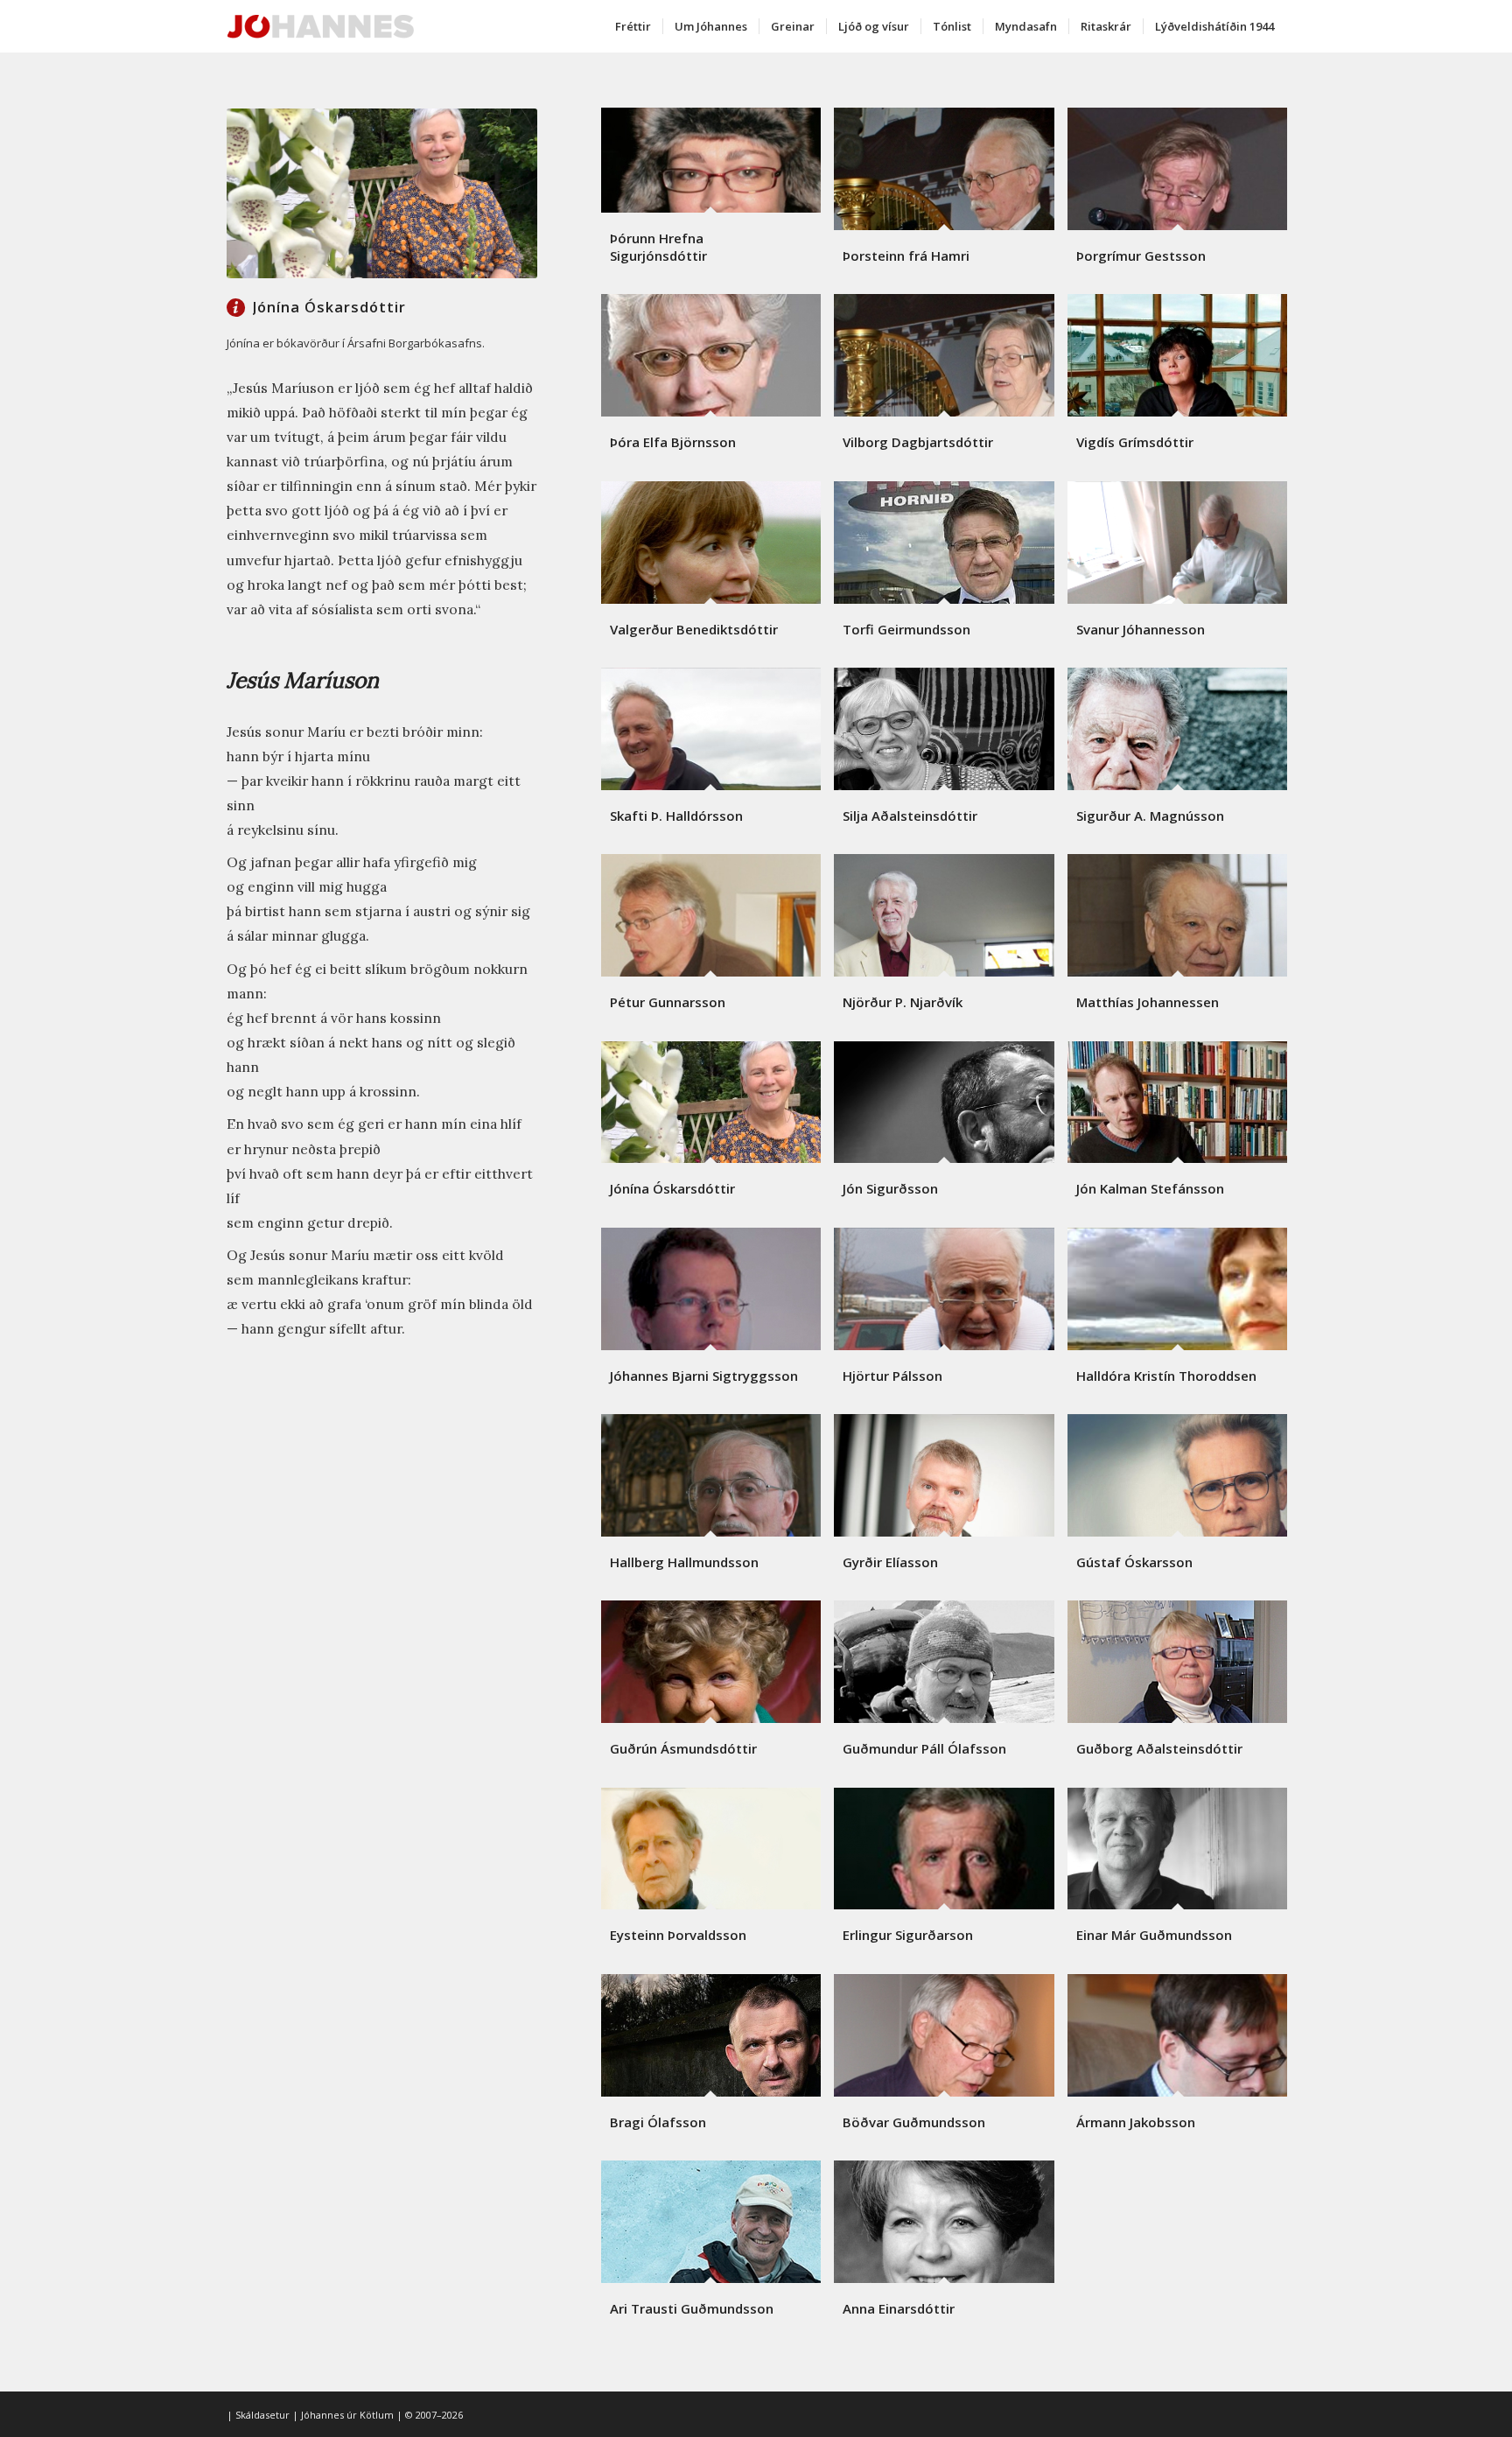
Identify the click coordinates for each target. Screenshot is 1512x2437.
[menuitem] (633, 26)
